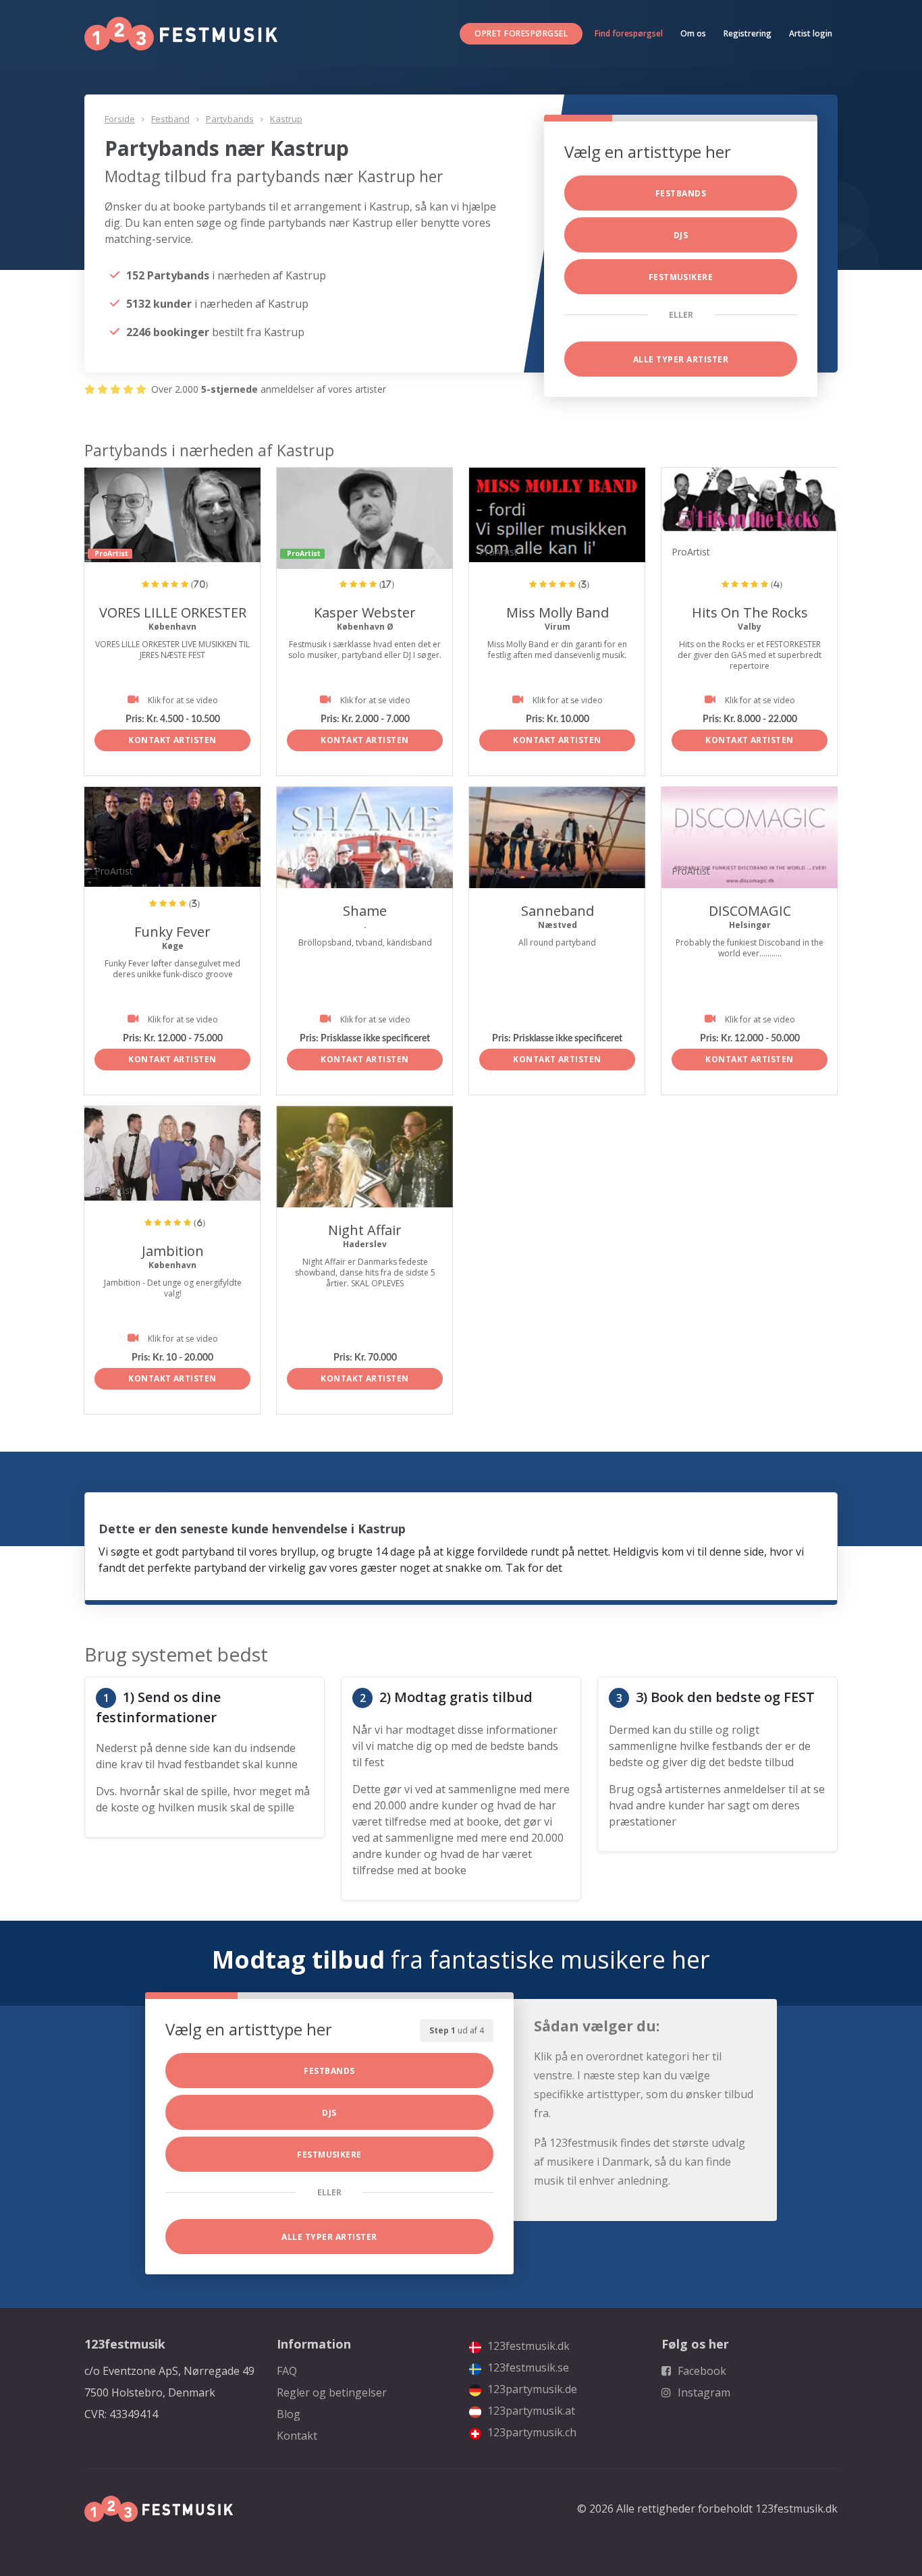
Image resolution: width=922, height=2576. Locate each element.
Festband (170, 119)
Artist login (811, 33)
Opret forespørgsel (521, 33)
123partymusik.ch (531, 2432)
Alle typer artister (681, 359)
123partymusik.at (530, 2411)
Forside (120, 119)
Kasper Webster (365, 612)
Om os (693, 33)
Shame (365, 911)
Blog (289, 2414)
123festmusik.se (527, 2367)
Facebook (701, 2371)
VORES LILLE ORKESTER (173, 612)
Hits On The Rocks (750, 612)
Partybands (230, 119)
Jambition (173, 1251)
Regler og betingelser (332, 2392)
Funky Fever (172, 932)
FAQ (287, 2371)
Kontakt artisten (172, 740)
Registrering (748, 33)
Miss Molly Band (558, 612)
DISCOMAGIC (750, 911)
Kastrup (286, 119)
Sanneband (558, 911)
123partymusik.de (531, 2389)
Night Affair (365, 1230)
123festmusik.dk (527, 2346)
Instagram (703, 2392)
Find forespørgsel (629, 33)
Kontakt (297, 2436)
